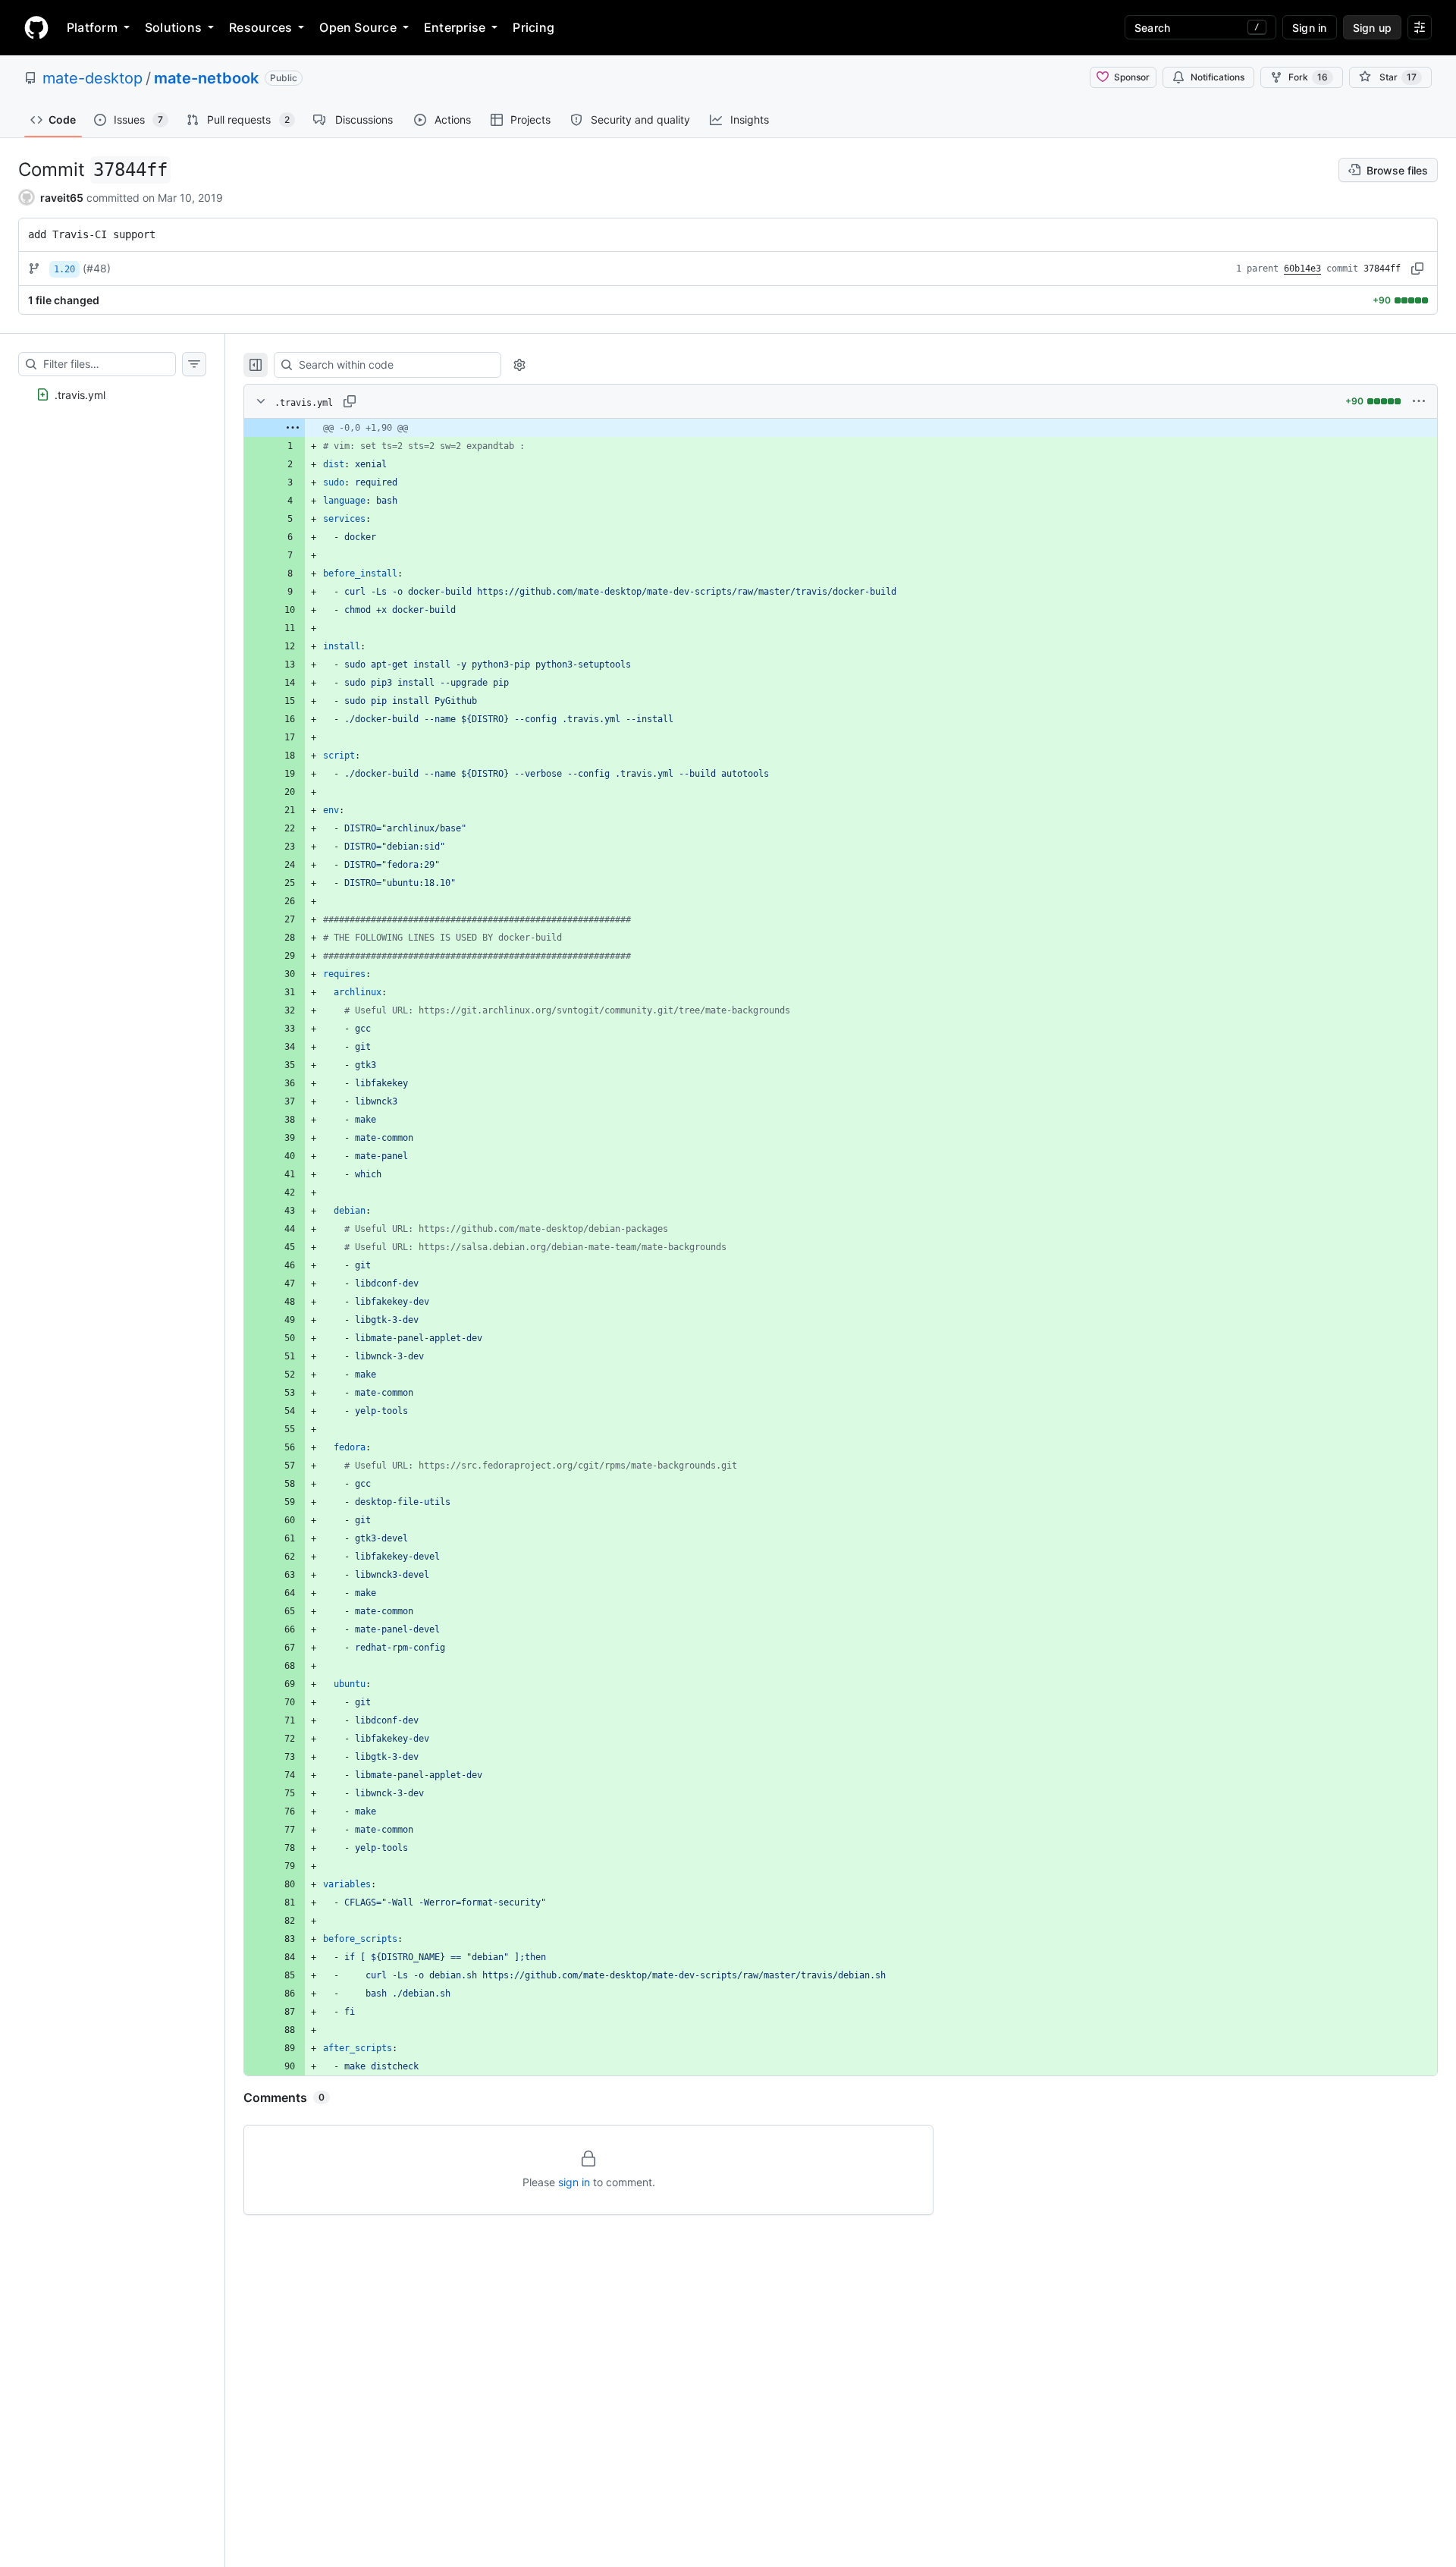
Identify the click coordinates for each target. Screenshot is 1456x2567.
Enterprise (455, 27)
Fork (1308, 77)
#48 (97, 268)
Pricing (533, 27)
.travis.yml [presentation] (80, 395)
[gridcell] (841, 428)
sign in (574, 2182)
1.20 (64, 269)
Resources (260, 27)
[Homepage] (36, 27)
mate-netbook (206, 78)
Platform (92, 27)
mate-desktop (93, 78)
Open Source (358, 27)
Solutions (173, 27)
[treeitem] (112, 394)
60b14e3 (1302, 269)
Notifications (1218, 77)
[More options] (1419, 401)
